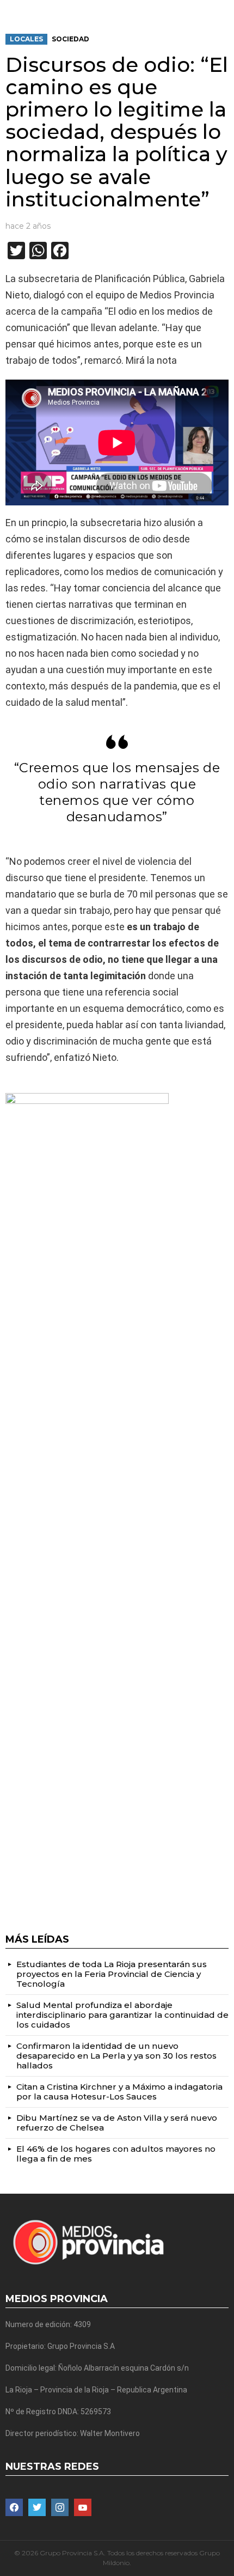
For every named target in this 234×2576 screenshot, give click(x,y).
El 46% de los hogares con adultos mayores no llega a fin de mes (116, 2154)
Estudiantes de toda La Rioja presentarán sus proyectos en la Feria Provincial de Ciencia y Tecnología (112, 1974)
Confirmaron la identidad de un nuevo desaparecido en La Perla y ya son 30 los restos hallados (116, 2056)
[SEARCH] (224, 9)
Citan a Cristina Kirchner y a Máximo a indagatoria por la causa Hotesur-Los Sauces (119, 2092)
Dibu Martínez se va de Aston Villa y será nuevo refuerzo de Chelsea (117, 2123)
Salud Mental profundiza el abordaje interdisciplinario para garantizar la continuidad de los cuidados (122, 2015)
